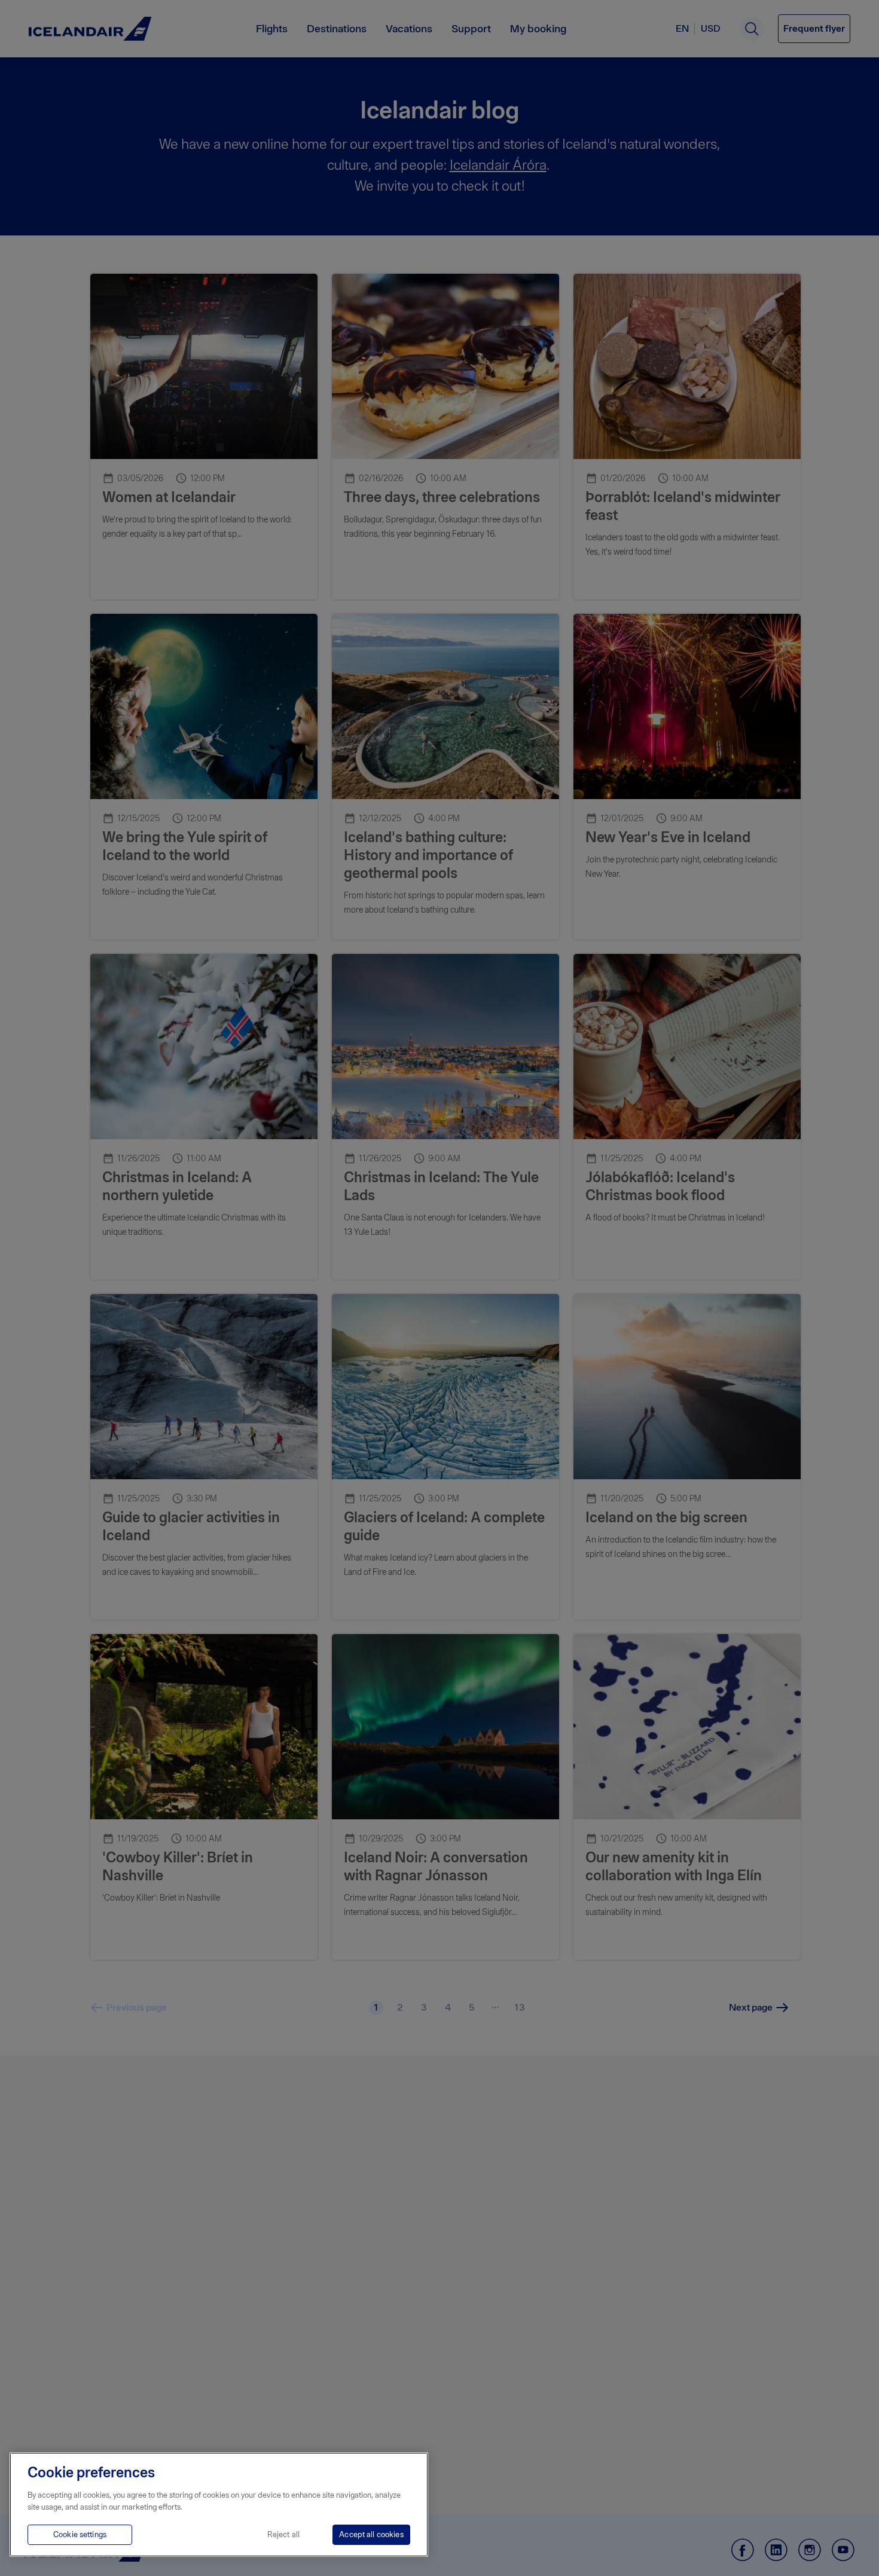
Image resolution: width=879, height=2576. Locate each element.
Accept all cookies (371, 2534)
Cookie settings (80, 2534)
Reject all (283, 2534)
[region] (219, 2505)
